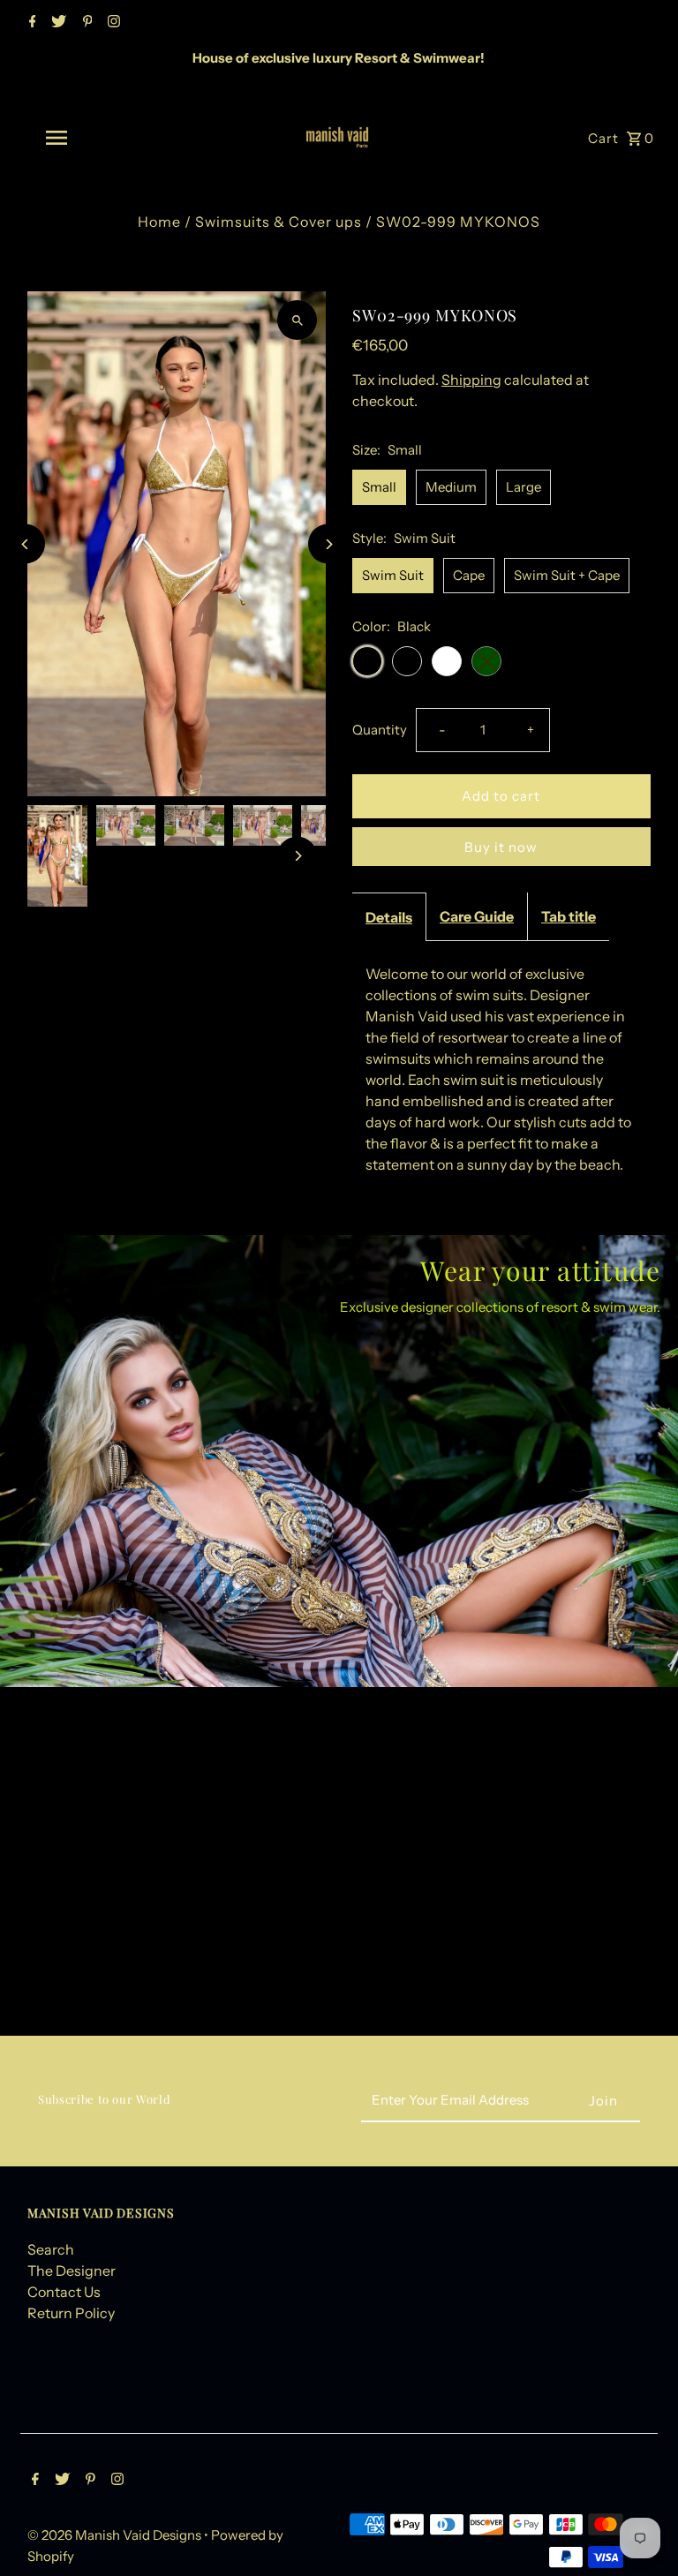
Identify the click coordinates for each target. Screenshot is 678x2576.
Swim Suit (393, 575)
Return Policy (71, 2313)
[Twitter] (56, 23)
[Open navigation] (87, 138)
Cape (469, 575)
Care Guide (477, 916)
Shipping (471, 380)
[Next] (328, 544)
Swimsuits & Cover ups (279, 222)
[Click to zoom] (297, 320)
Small (379, 487)
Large (524, 487)
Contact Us (64, 2292)
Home (159, 222)
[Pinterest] (86, 23)
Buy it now (501, 847)
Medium (451, 487)
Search (51, 2249)
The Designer (72, 2271)
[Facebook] (30, 23)
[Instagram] (112, 23)
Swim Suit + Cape (567, 575)
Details (389, 917)
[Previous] (25, 544)
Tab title (569, 916)
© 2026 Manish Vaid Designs (116, 2535)
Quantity (380, 730)
